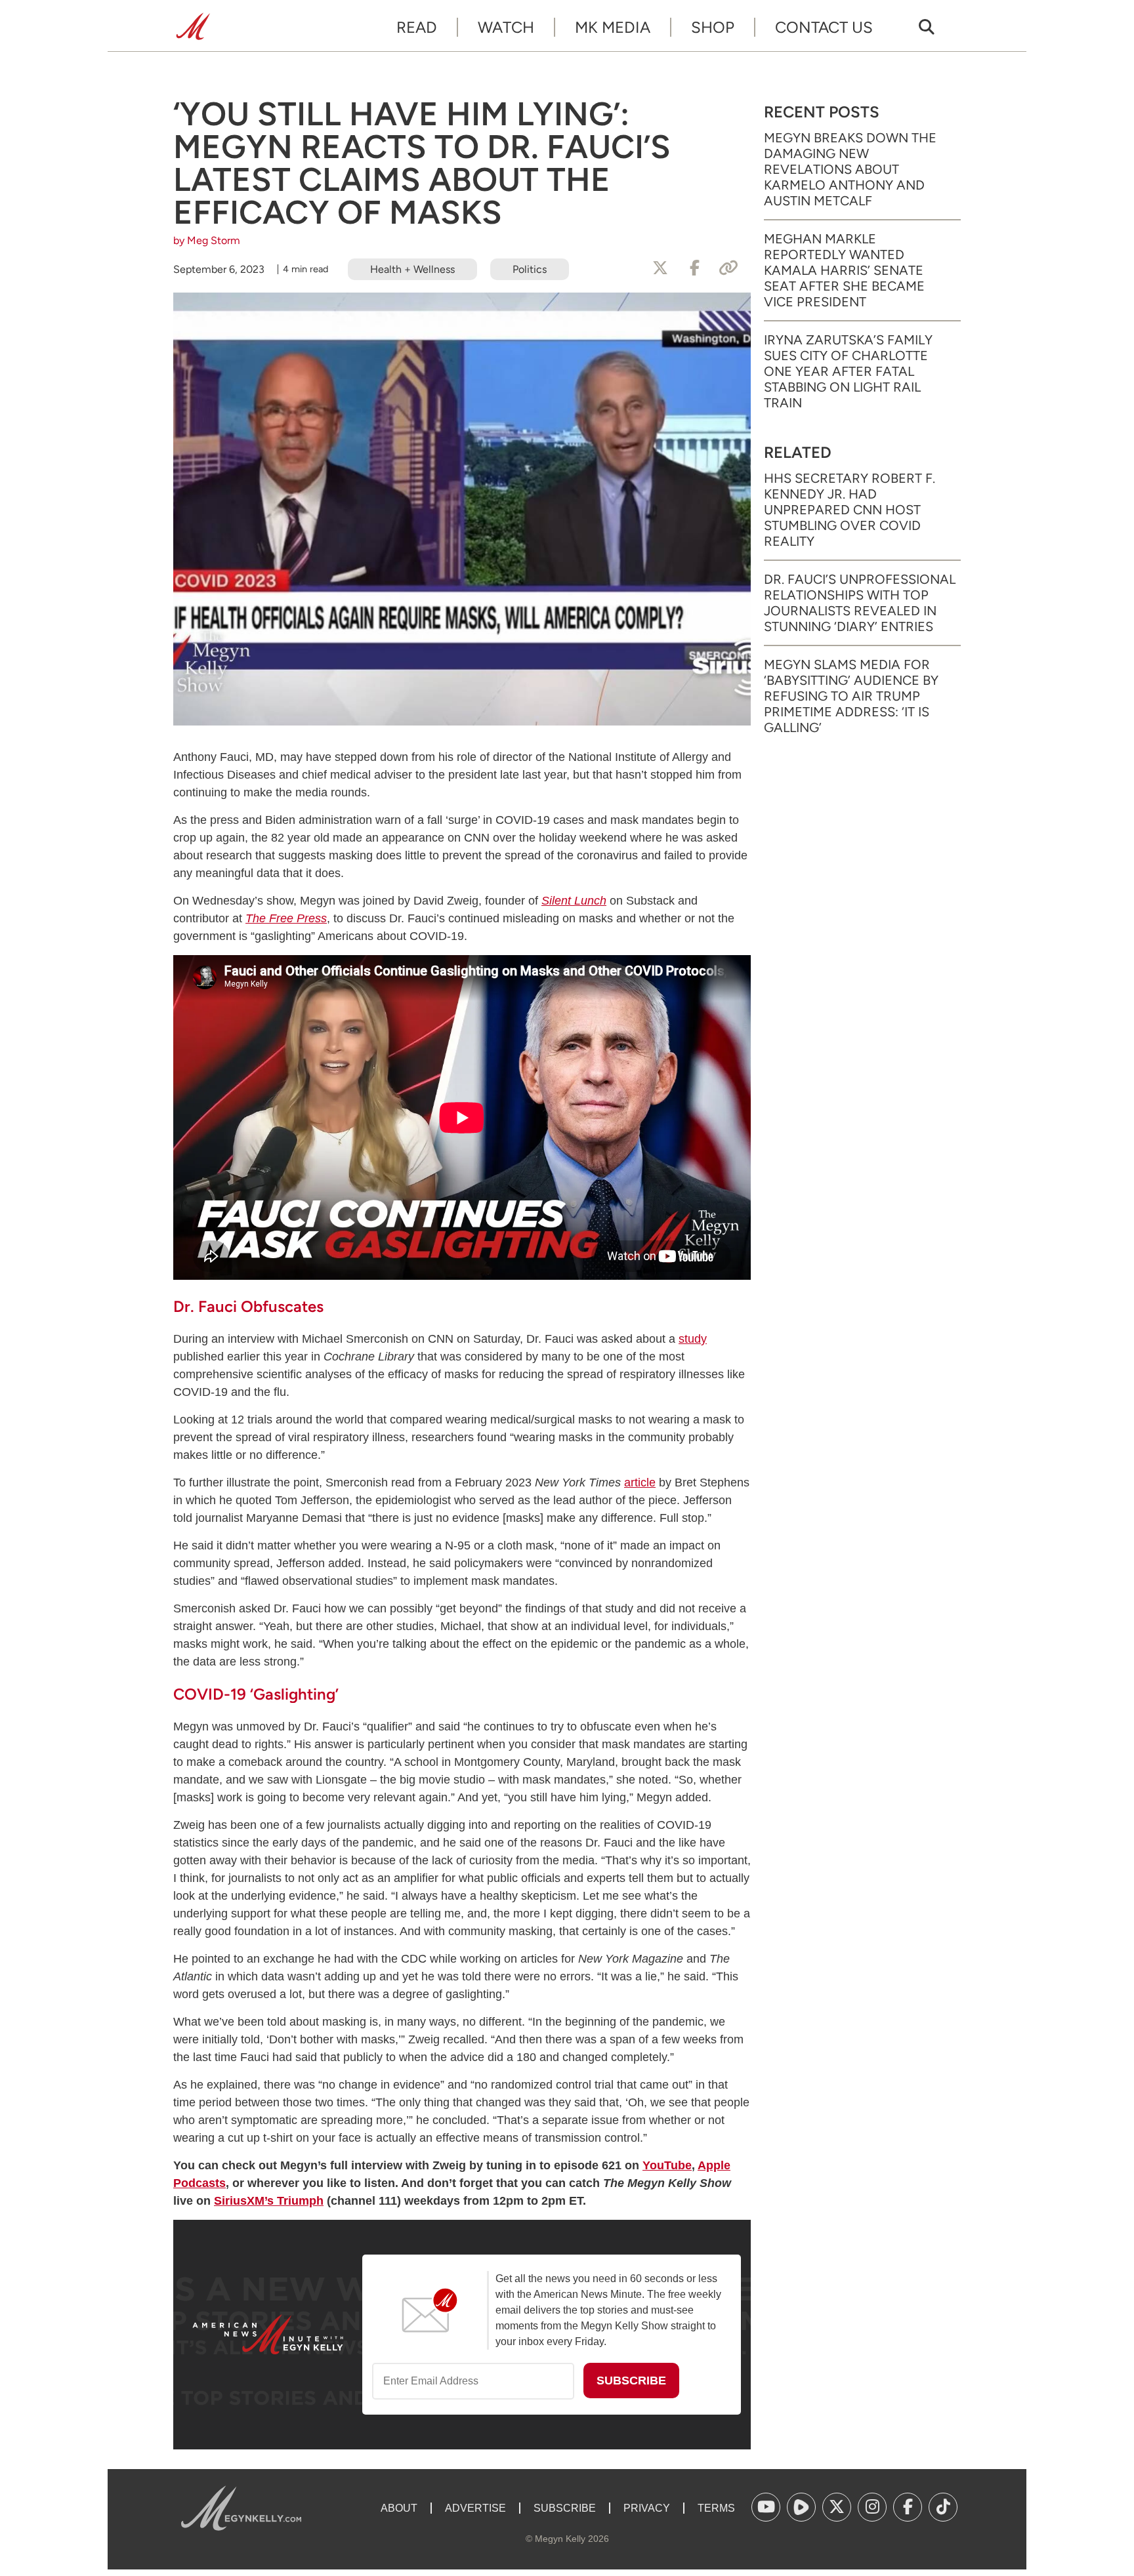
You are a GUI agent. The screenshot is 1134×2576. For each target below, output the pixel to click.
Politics (530, 269)
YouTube (667, 2165)
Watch (506, 27)
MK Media (613, 27)
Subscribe (565, 2508)
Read (417, 27)
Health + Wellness (412, 269)
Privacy (647, 2508)
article (640, 1482)
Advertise (475, 2508)
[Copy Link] (728, 268)
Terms (716, 2508)
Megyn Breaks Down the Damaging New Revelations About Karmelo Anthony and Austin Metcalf (850, 169)
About (399, 2508)
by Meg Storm (207, 240)
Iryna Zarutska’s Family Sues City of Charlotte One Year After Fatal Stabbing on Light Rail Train (848, 371)
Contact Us (824, 27)
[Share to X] (660, 268)
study (693, 1339)
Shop (713, 27)
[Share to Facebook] (694, 268)
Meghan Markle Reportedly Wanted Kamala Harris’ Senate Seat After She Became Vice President (844, 270)
